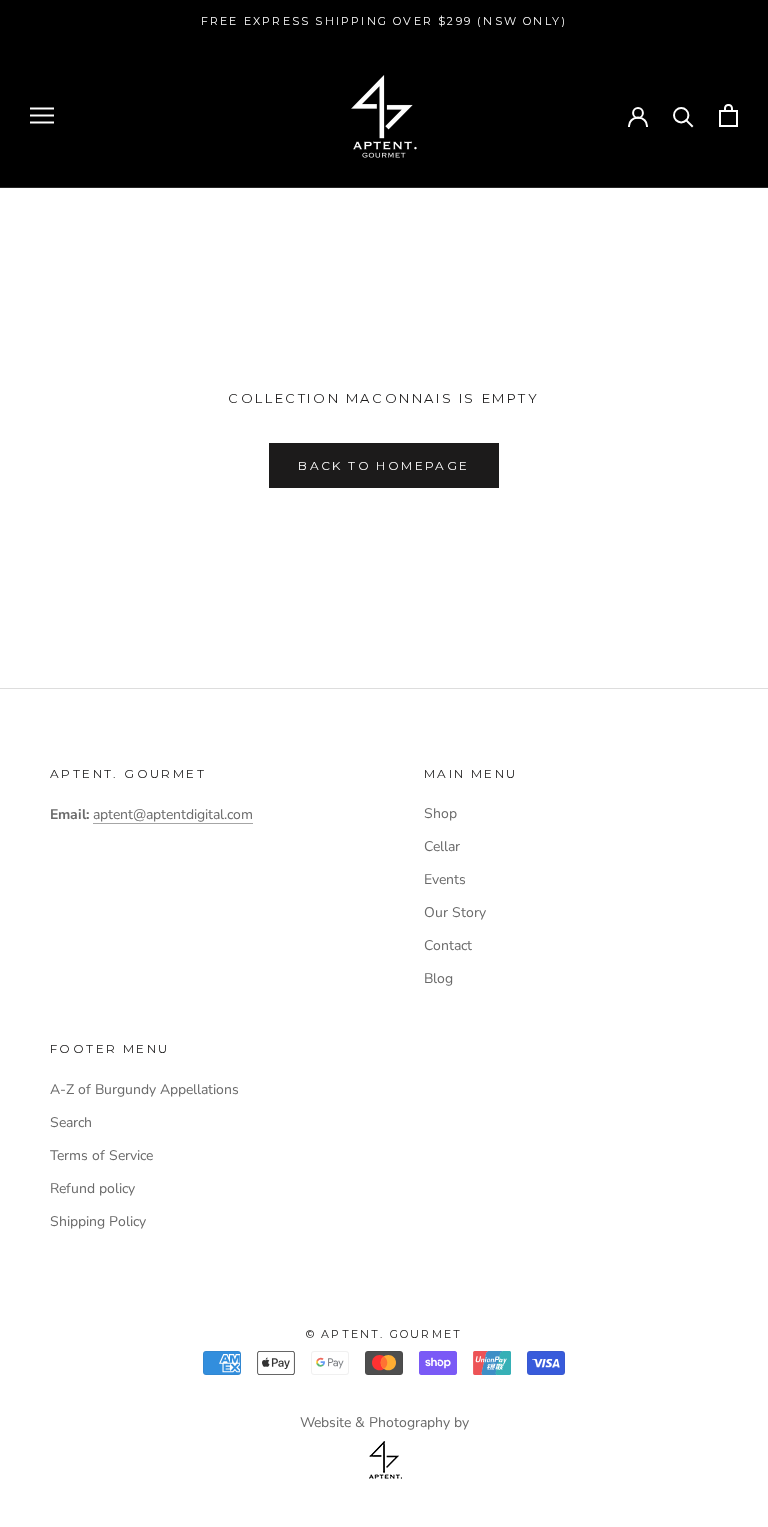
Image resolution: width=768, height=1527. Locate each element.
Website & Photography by (384, 1422)
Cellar (442, 846)
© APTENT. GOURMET (384, 1334)
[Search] (683, 115)
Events (445, 879)
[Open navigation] (42, 115)
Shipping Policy (98, 1221)
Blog (438, 978)
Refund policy (92, 1188)
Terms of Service (101, 1155)
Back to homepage (383, 465)
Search (71, 1122)
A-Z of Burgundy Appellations (144, 1089)
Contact (448, 945)
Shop (440, 813)
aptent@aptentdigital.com (173, 814)
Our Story (455, 912)
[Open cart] (728, 115)
